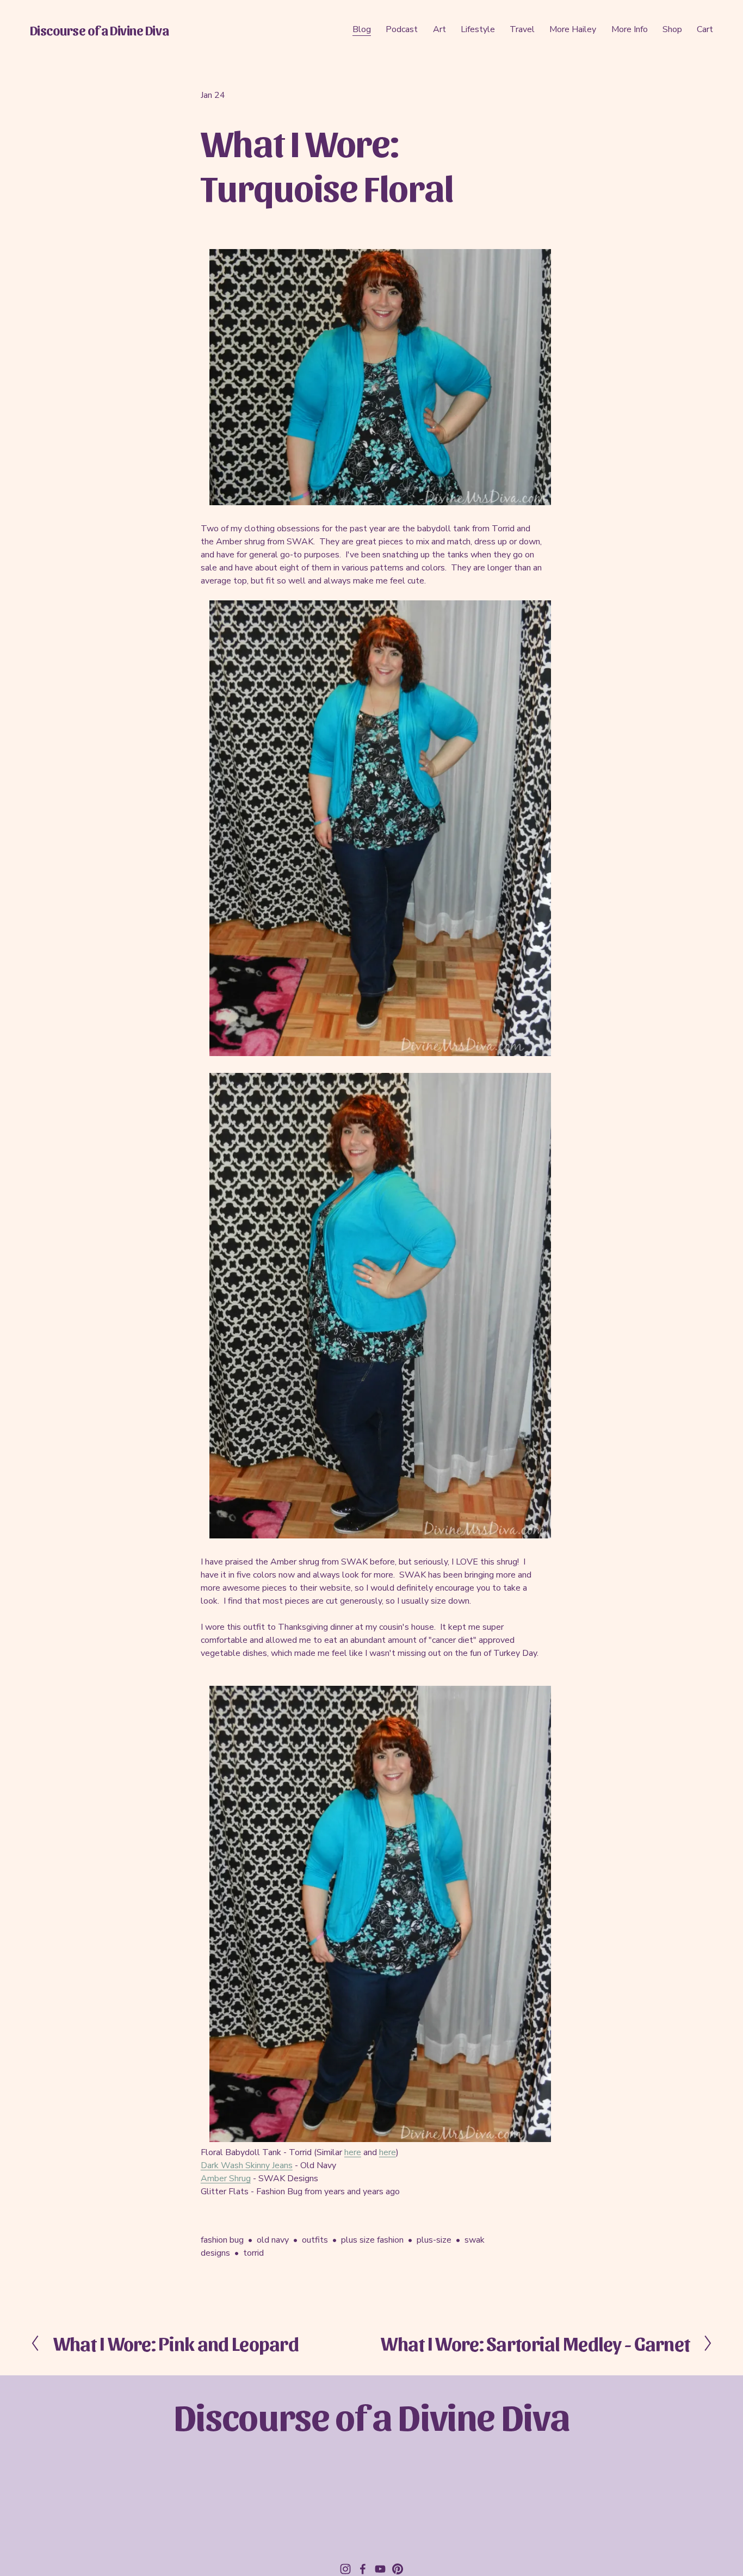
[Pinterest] (398, 2569)
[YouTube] (380, 2569)
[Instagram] (345, 2569)
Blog (362, 29)
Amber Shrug (226, 2178)
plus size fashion (372, 2240)
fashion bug (222, 2240)
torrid (253, 2253)
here (353, 2152)
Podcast (402, 29)
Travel (522, 29)
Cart (705, 29)
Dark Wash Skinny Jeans (247, 2165)
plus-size (434, 2240)
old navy (273, 2240)
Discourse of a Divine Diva (99, 30)
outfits (315, 2240)
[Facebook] (363, 2569)
